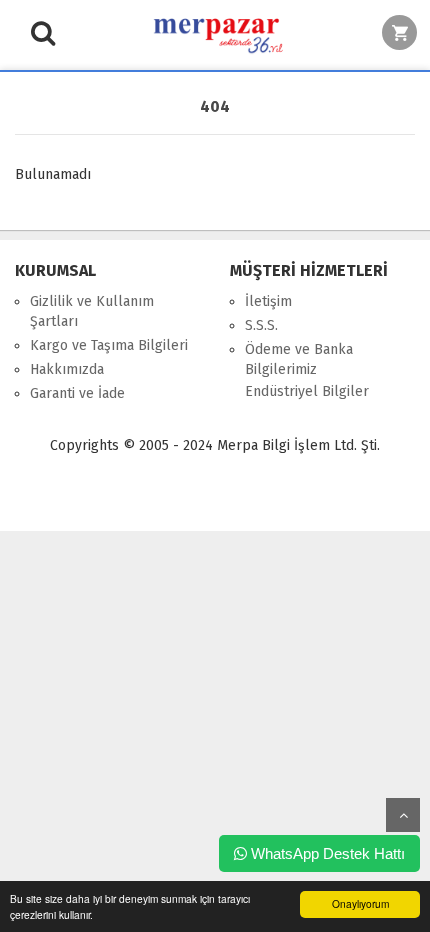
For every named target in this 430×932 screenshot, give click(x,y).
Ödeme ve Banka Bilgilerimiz (299, 359)
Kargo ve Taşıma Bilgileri (109, 345)
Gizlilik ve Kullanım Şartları (92, 311)
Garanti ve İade (77, 393)
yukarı (403, 815)
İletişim (268, 301)
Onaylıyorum (360, 903)
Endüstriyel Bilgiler (307, 391)
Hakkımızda (67, 369)
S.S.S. (261, 325)
